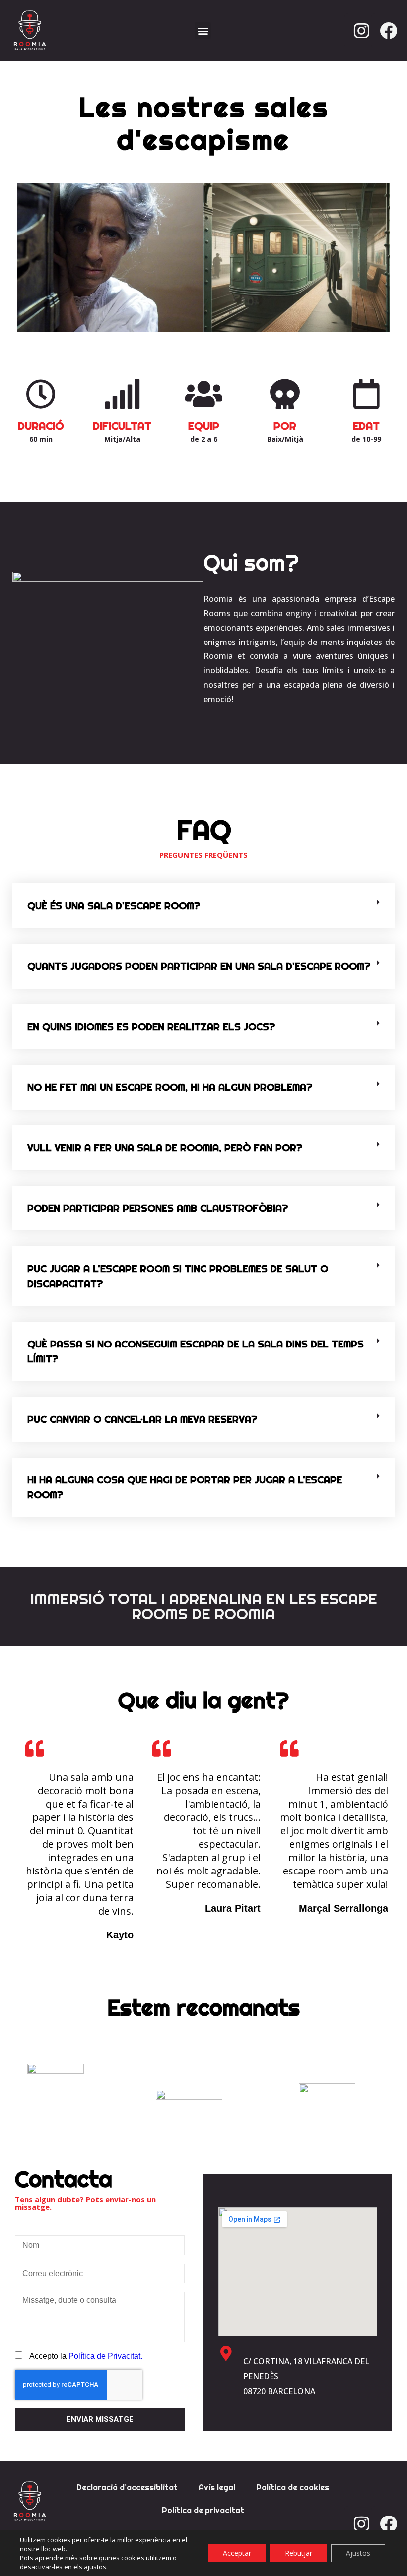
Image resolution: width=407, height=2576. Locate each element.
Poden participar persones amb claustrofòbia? (158, 1208)
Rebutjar (299, 2553)
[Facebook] (389, 31)
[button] (203, 30)
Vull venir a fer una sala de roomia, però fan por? (165, 1147)
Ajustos (358, 2553)
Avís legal (217, 2487)
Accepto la (86, 2356)
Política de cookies (293, 2487)
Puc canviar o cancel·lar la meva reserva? (142, 1419)
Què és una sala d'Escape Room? (114, 906)
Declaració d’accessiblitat (127, 2487)
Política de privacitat (203, 2510)
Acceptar (237, 2553)
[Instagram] (362, 31)
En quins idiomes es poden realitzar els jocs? (151, 1026)
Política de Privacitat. (105, 2356)
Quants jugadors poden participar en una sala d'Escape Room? (199, 966)
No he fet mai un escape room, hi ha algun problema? (170, 1087)
